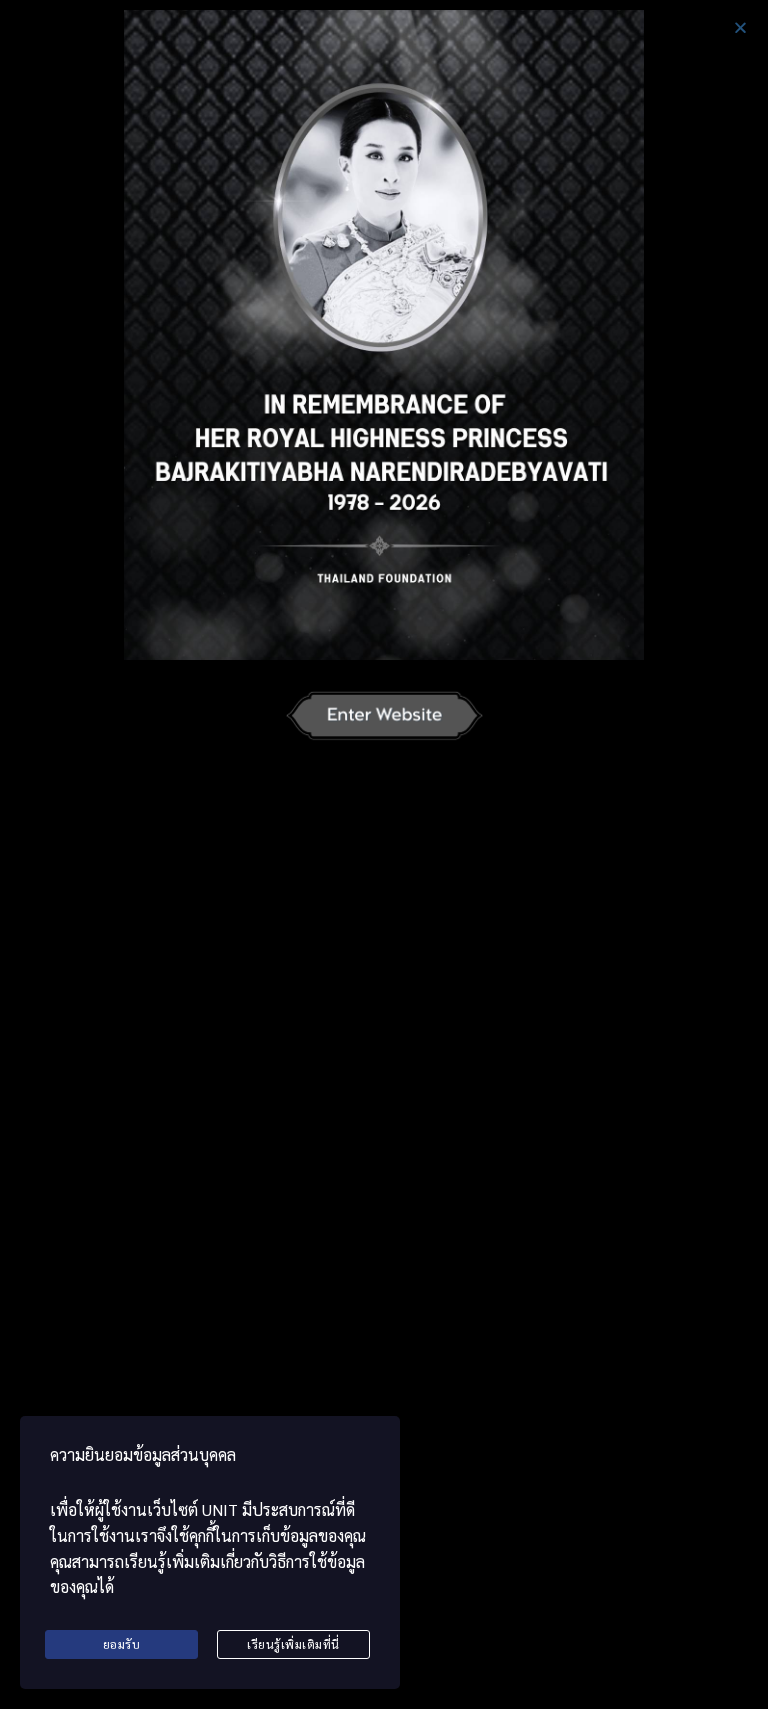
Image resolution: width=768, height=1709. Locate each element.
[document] (384, 854)
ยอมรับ (122, 1644)
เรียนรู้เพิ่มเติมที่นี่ (293, 1644)
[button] (740, 27)
